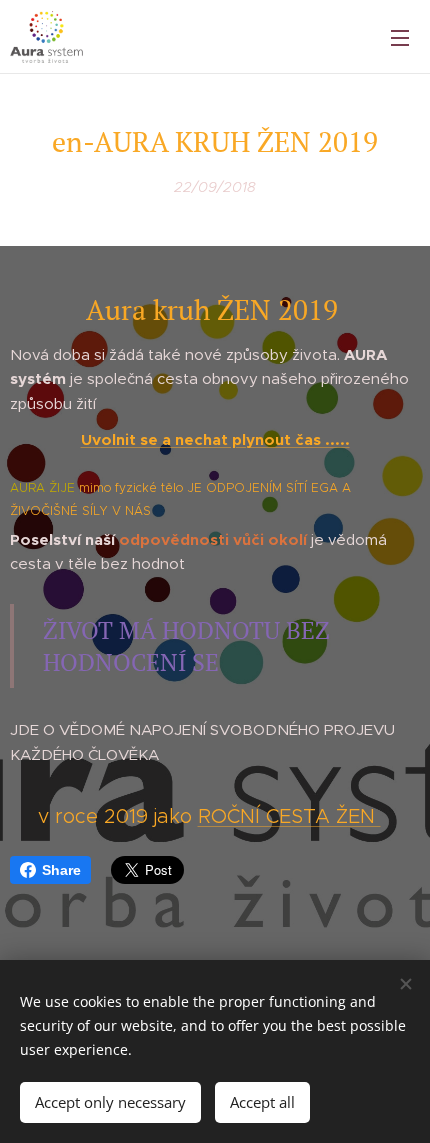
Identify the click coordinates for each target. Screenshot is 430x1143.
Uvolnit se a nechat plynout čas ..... (215, 439)
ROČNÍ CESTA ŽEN (289, 816)
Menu (400, 37)
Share (61, 870)
